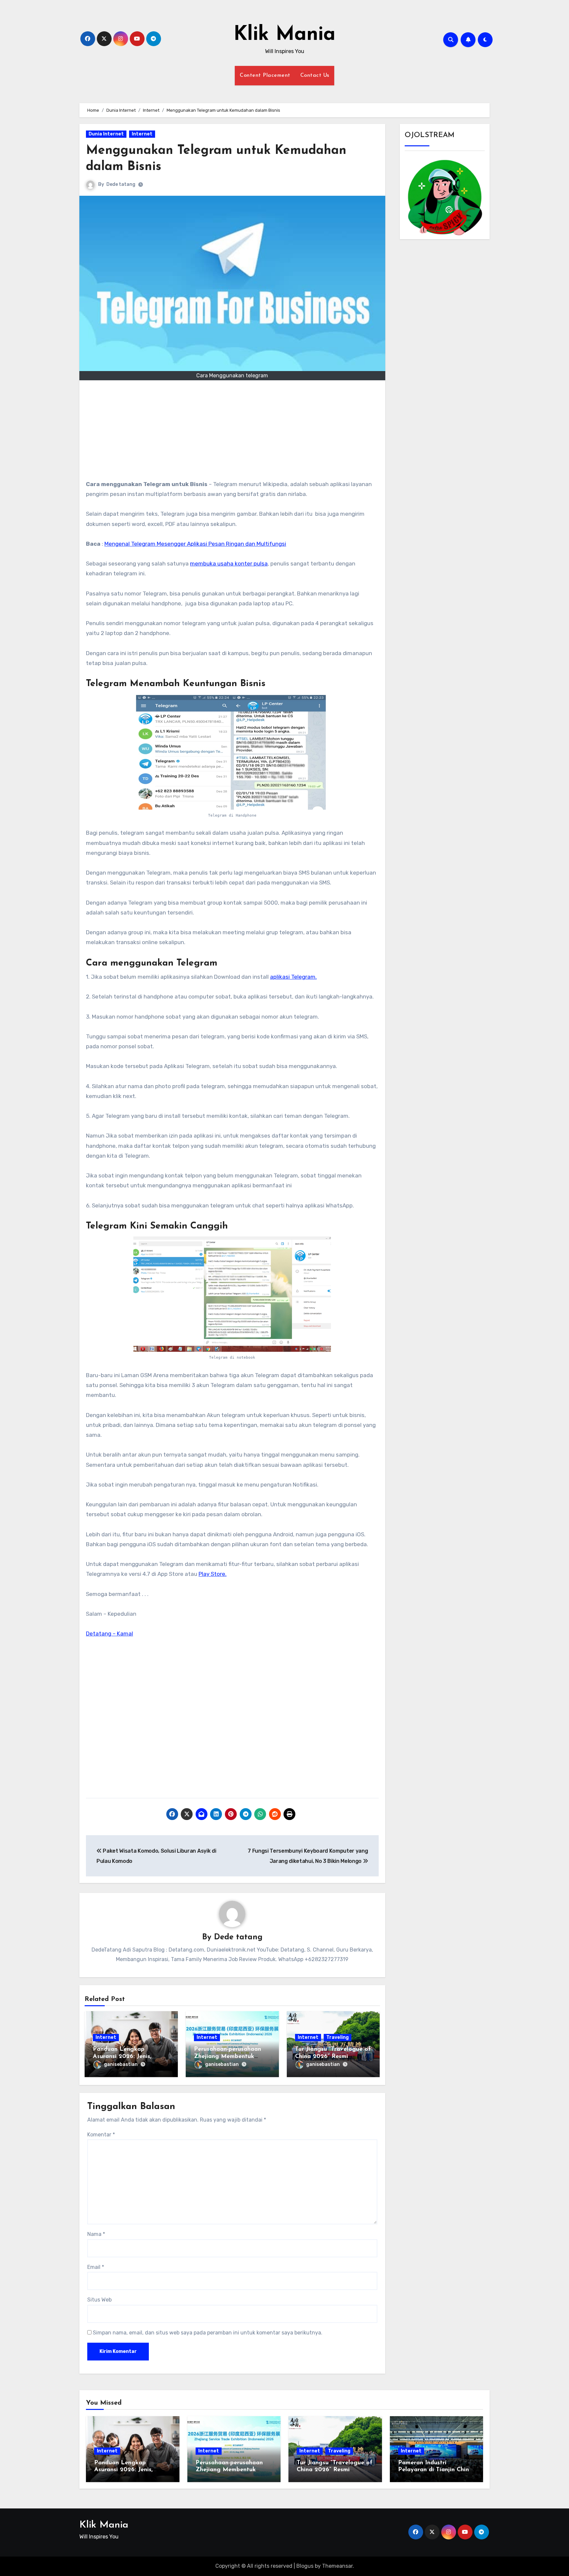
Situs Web (99, 2300)
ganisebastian (121, 2064)
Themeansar (337, 2566)
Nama (96, 2234)
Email (96, 2267)
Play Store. (213, 1574)
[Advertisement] (233, 433)
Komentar (101, 2135)
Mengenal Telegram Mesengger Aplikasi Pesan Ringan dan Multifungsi (195, 544)
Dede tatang (121, 184)
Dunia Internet (106, 134)
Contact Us (315, 75)
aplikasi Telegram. (293, 977)
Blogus (305, 2566)
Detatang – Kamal (109, 1634)
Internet (142, 134)
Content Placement (265, 75)
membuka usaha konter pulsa (229, 564)
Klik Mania (284, 35)
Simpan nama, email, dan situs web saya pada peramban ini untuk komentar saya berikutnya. (208, 2333)
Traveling (338, 2037)
